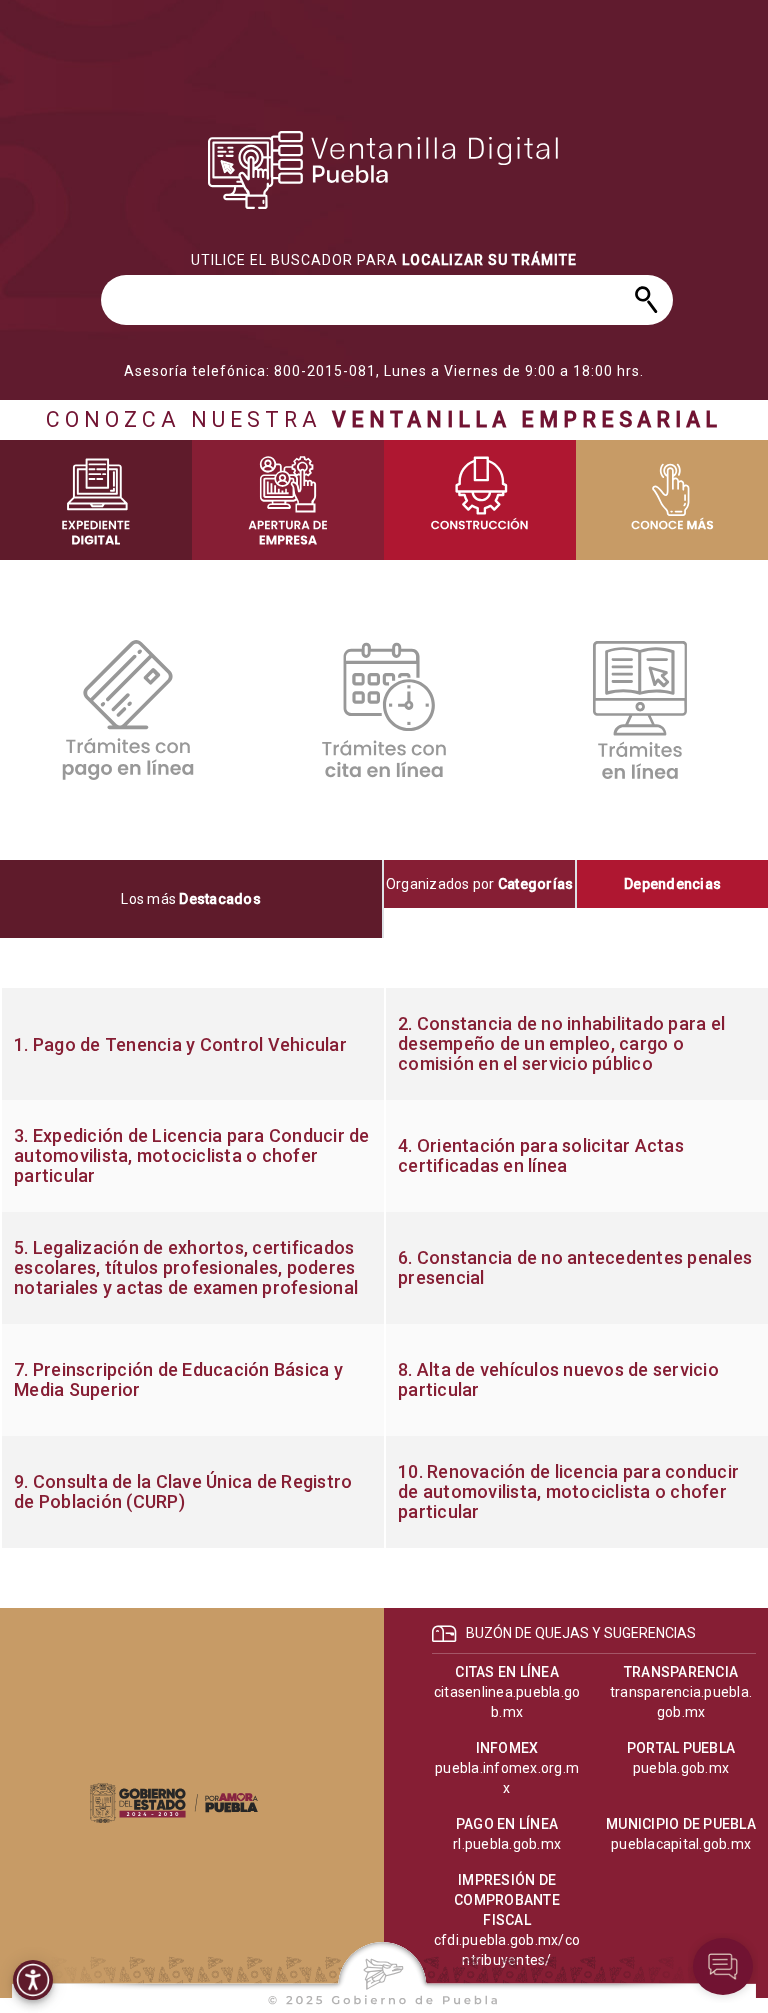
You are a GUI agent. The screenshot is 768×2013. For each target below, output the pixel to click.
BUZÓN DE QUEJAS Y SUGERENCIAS (581, 1633)
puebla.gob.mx (681, 1768)
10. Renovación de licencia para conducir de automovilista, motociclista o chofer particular (568, 1492)
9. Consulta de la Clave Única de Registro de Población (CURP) (183, 1492)
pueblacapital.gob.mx (681, 1844)
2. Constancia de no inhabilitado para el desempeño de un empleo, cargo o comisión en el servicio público (561, 1044)
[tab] (192, 899)
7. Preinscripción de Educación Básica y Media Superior (178, 1380)
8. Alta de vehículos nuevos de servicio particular (558, 1380)
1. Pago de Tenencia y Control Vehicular (180, 1045)
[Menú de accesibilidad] (33, 1980)
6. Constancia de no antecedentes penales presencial (575, 1268)
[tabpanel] (384, 1268)
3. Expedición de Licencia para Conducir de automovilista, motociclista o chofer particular (192, 1156)
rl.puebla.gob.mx (507, 1844)
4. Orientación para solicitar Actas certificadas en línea (541, 1156)
